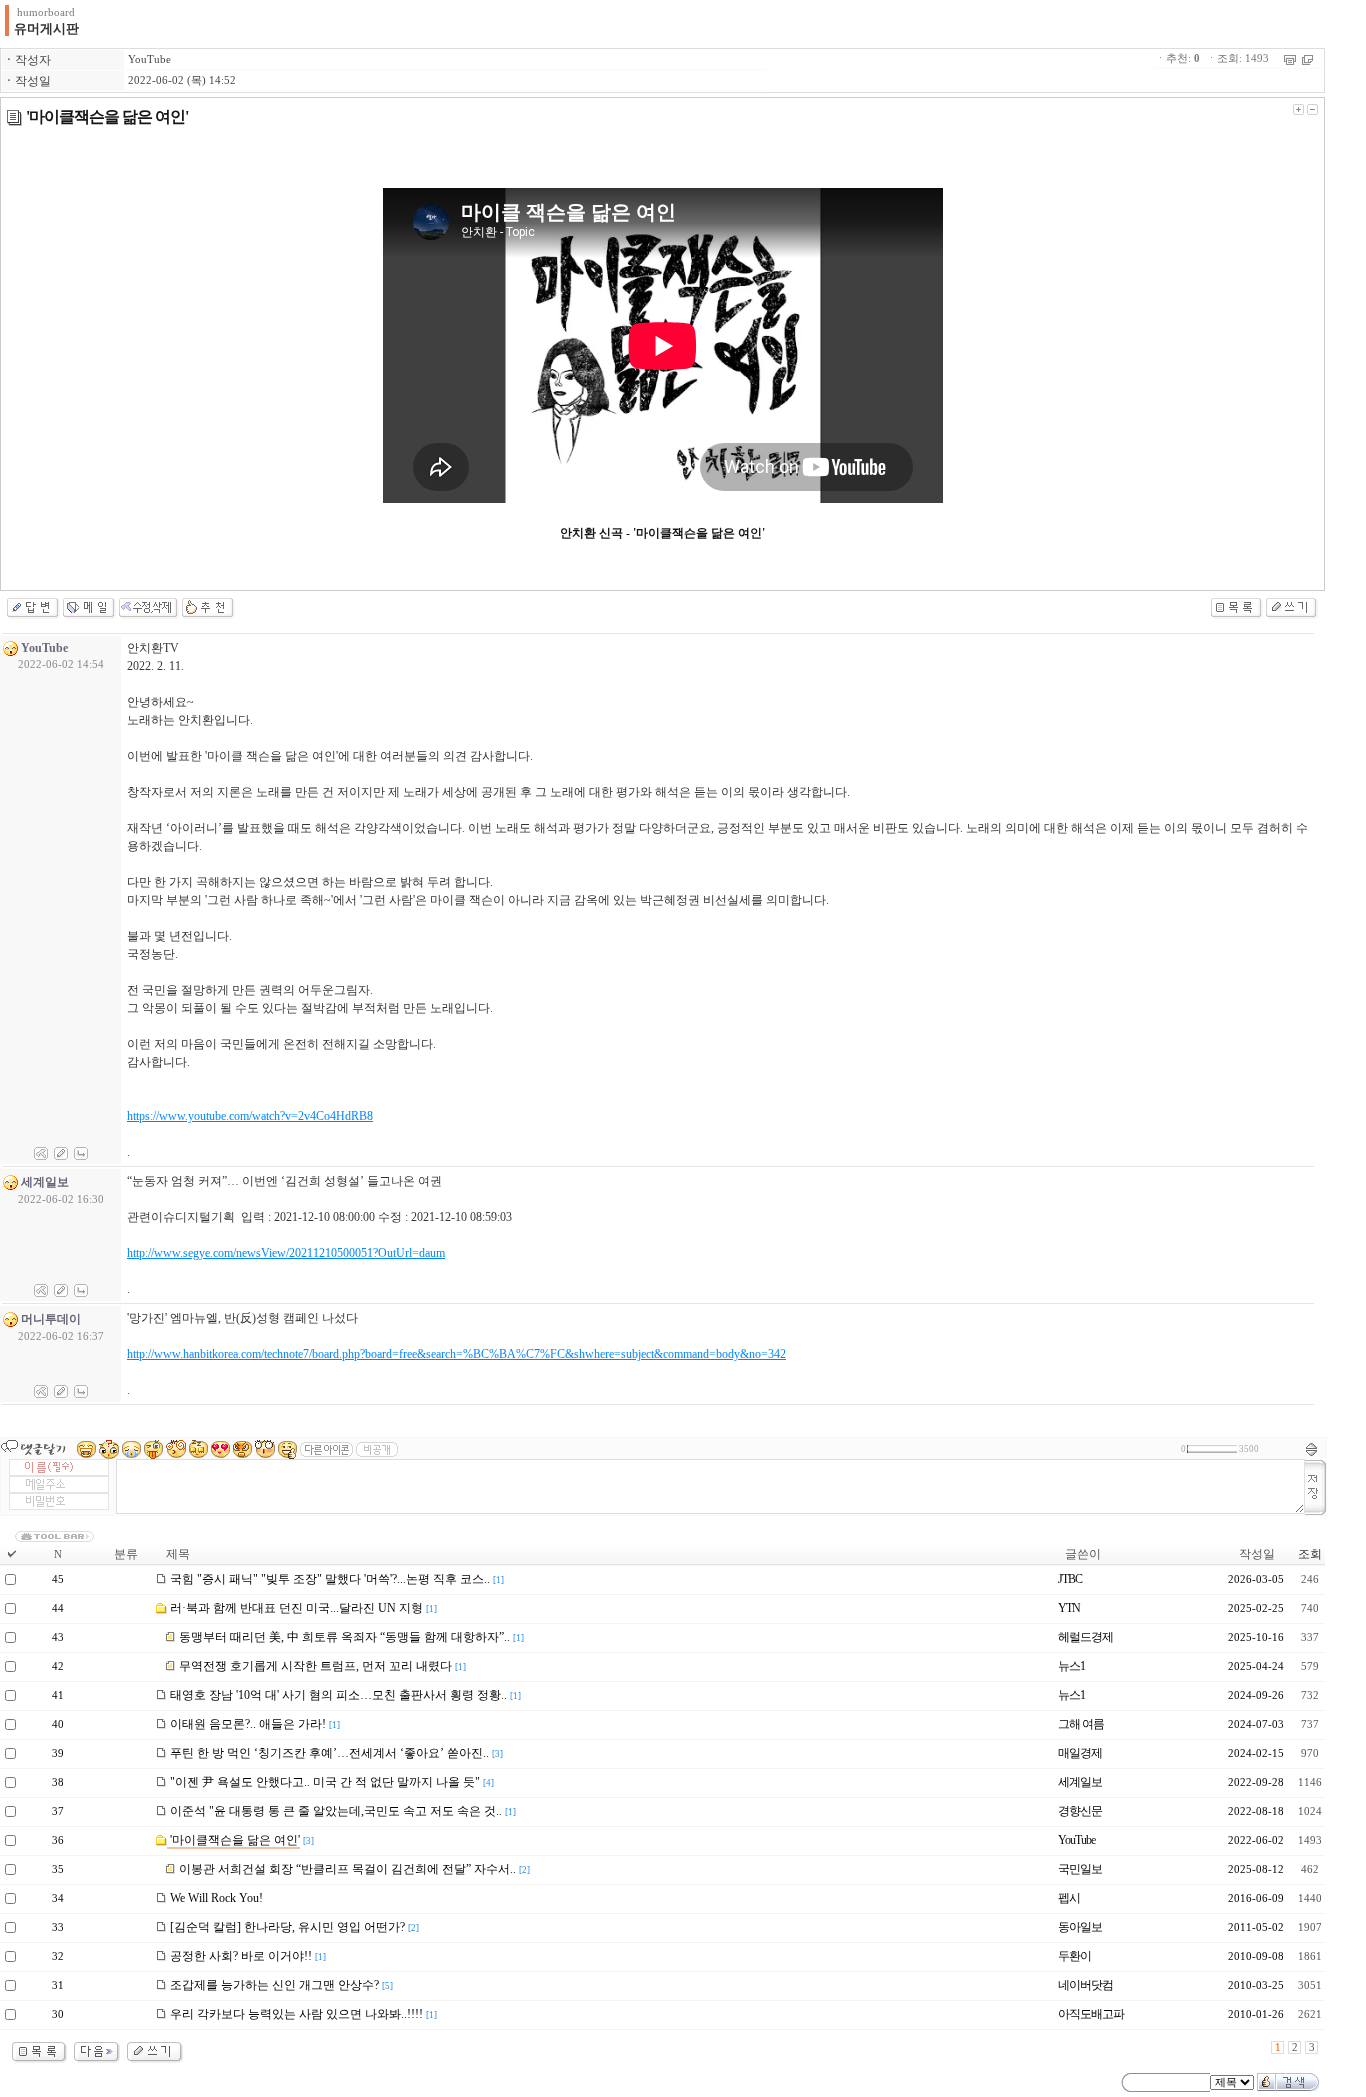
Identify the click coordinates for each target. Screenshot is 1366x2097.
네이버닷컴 (1085, 1985)
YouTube (149, 59)
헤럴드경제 (1085, 1637)
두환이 (1074, 1956)
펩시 (1069, 1898)
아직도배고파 (1091, 2014)
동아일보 (1080, 1927)
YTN (1069, 1608)
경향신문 (1080, 1811)
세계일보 (1080, 1782)
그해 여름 (1081, 1724)
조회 (1310, 1554)
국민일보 (1080, 1869)
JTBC (1070, 1579)
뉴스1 (1071, 1666)
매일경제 (1080, 1753)
